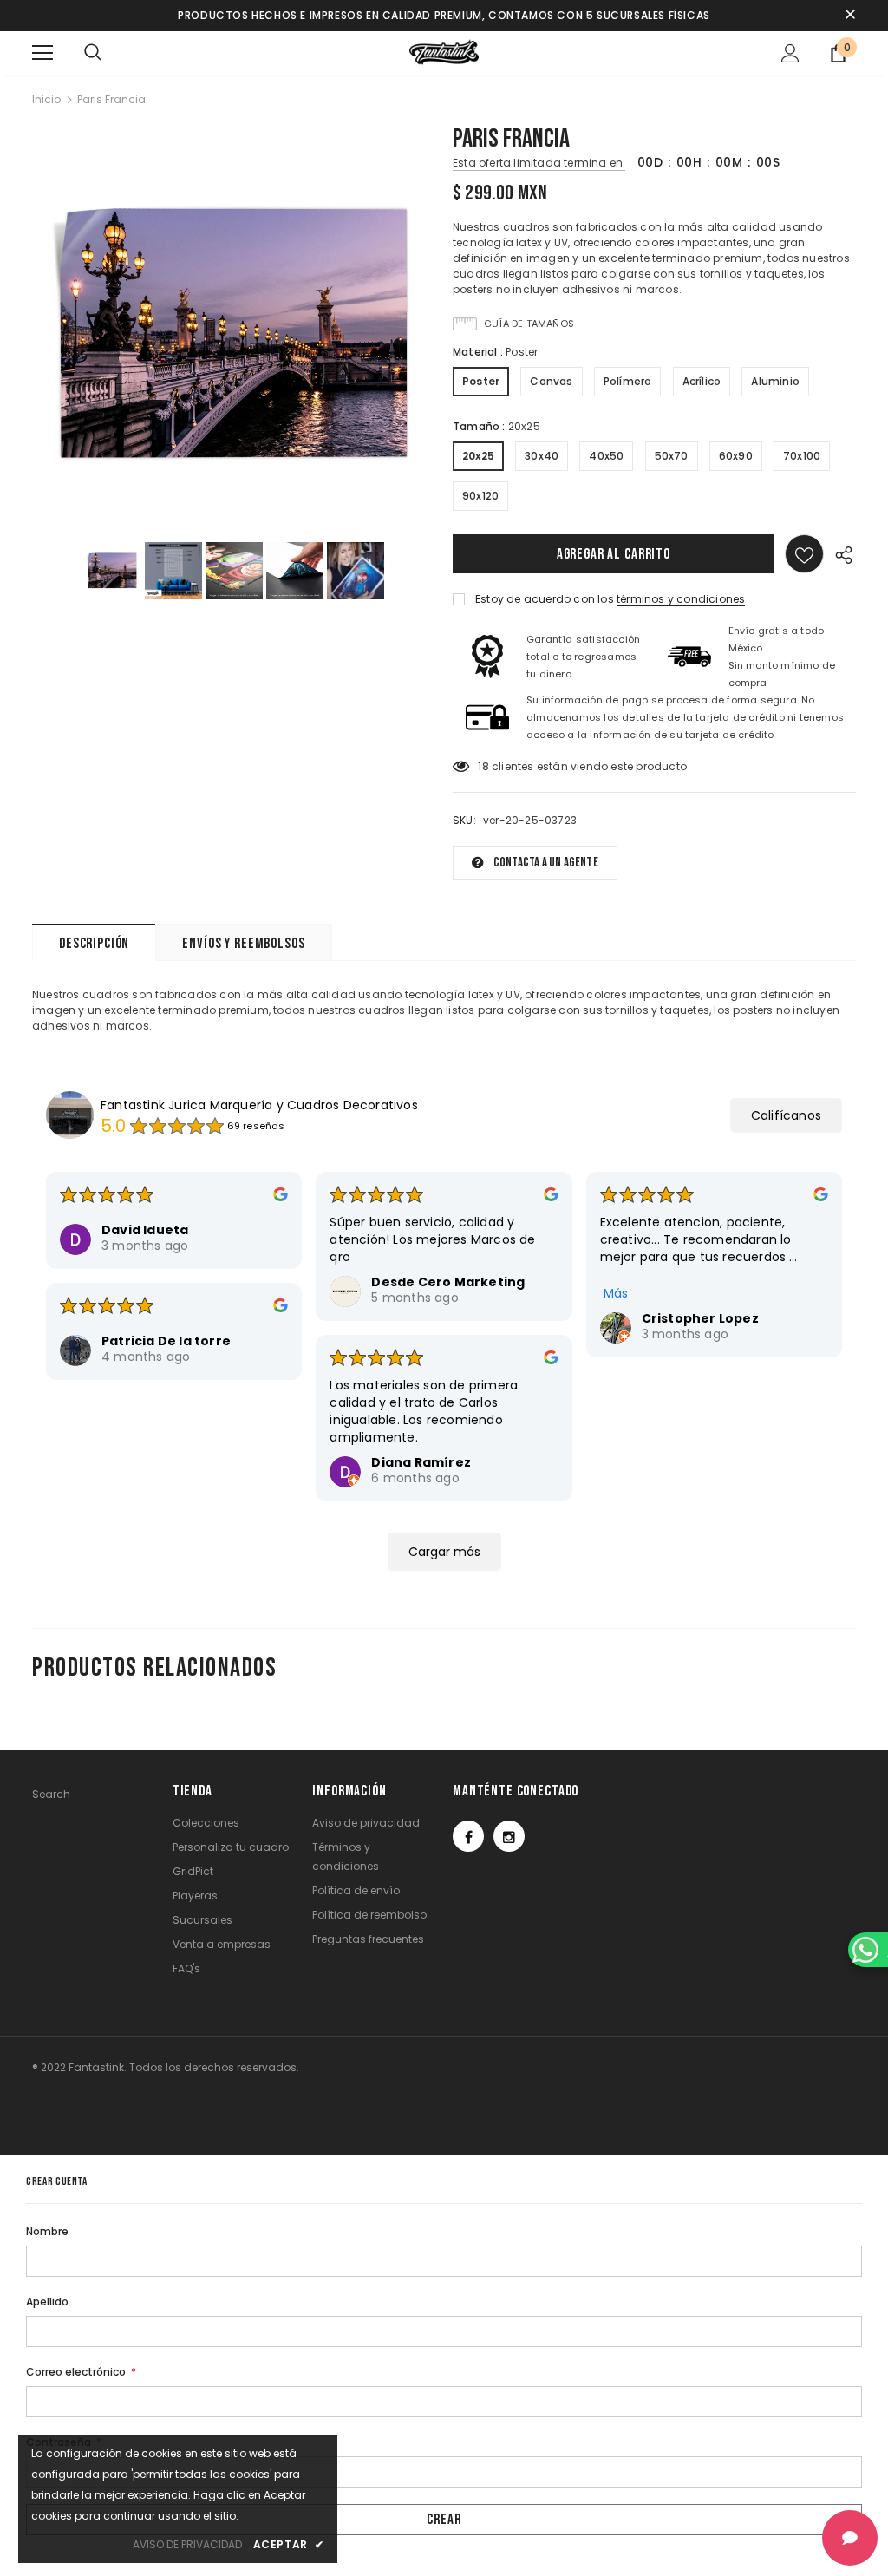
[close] (850, 16)
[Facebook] (468, 1836)
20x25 (478, 456)
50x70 (672, 456)
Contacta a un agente (546, 863)
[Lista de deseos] (804, 554)
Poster (481, 381)
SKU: (464, 820)
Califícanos (786, 1115)
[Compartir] (840, 554)
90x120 (480, 496)
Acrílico (702, 381)
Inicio (46, 99)
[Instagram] (509, 1836)
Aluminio (775, 381)
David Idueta (145, 1230)
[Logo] (444, 52)
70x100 (802, 456)
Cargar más (444, 1552)
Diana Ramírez (421, 1462)
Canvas (551, 381)
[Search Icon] (93, 53)
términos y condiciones (681, 599)
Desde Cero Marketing (448, 1282)
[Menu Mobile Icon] (42, 53)
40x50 (606, 456)
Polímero (628, 381)
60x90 (736, 456)
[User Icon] (790, 53)
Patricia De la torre (166, 1341)
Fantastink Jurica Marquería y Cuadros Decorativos (259, 1105)
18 (483, 766)
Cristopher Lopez (700, 1318)
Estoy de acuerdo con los (545, 599)
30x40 (542, 456)
